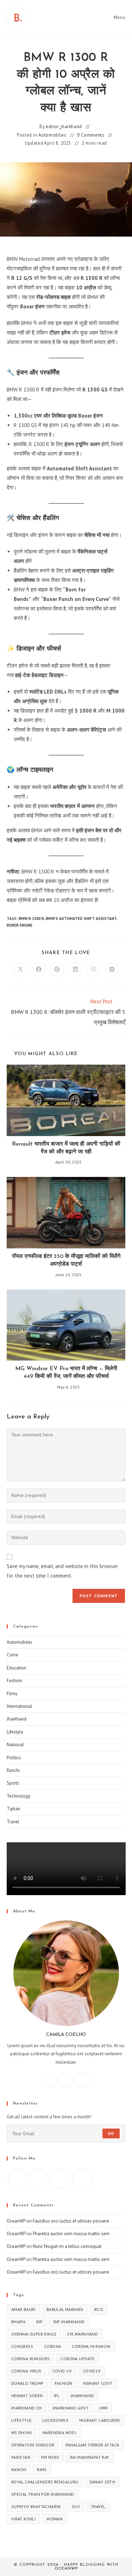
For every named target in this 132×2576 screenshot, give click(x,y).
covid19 (92, 2371)
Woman (54, 2519)
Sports (13, 1783)
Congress (22, 2346)
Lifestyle (15, 1732)
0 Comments (91, 135)
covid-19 (62, 2371)
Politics (14, 1758)
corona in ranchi (91, 2346)
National (15, 1745)
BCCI (99, 2309)
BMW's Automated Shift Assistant (81, 919)
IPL (57, 2396)
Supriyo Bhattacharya (36, 2506)
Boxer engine (20, 925)
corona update (77, 2359)
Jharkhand (17, 1719)
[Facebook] (50, 2080)
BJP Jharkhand (69, 2322)
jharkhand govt (71, 2408)
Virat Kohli (23, 2519)
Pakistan (21, 2457)
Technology (18, 1796)
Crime (12, 1655)
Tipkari (14, 1809)
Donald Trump (27, 2383)
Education (17, 1668)
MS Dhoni (21, 2433)
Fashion (14, 1681)
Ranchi (13, 1770)
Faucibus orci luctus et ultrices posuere (71, 2221)
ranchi (19, 2470)
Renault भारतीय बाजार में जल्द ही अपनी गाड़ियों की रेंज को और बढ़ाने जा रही (66, 1148)
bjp (39, 2322)
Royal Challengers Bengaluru (45, 2482)
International (19, 1706)
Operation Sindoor (33, 2445)
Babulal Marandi (65, 2309)
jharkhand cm (27, 2408)
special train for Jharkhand (43, 2494)
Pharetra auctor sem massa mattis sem (71, 2234)
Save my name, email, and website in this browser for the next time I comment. (62, 1571)
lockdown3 (55, 2420)
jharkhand (83, 2396)
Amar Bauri (23, 2309)
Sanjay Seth (102, 2482)
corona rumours (31, 2359)
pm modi (50, 2457)
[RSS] (82, 2178)
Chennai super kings (34, 2334)
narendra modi (59, 2433)
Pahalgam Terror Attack (93, 2445)
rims (42, 2470)
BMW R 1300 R (31, 919)
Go (111, 2133)
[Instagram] (66, 2080)
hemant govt (98, 2383)
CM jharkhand (83, 2334)
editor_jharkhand (64, 127)
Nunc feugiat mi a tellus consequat (67, 2246)
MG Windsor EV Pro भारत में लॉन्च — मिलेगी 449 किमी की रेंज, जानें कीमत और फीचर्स (66, 1373)
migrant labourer (99, 2420)
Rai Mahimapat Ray (90, 2457)
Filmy (12, 1694)
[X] (82, 2080)
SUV (76, 2506)
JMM (103, 2408)
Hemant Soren (27, 2396)
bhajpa (18, 2322)
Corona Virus (26, 2371)
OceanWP (16, 2221)
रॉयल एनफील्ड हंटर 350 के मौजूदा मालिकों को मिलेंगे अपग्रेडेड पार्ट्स (66, 1260)
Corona (52, 2346)
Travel (13, 1822)
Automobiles (52, 135)
